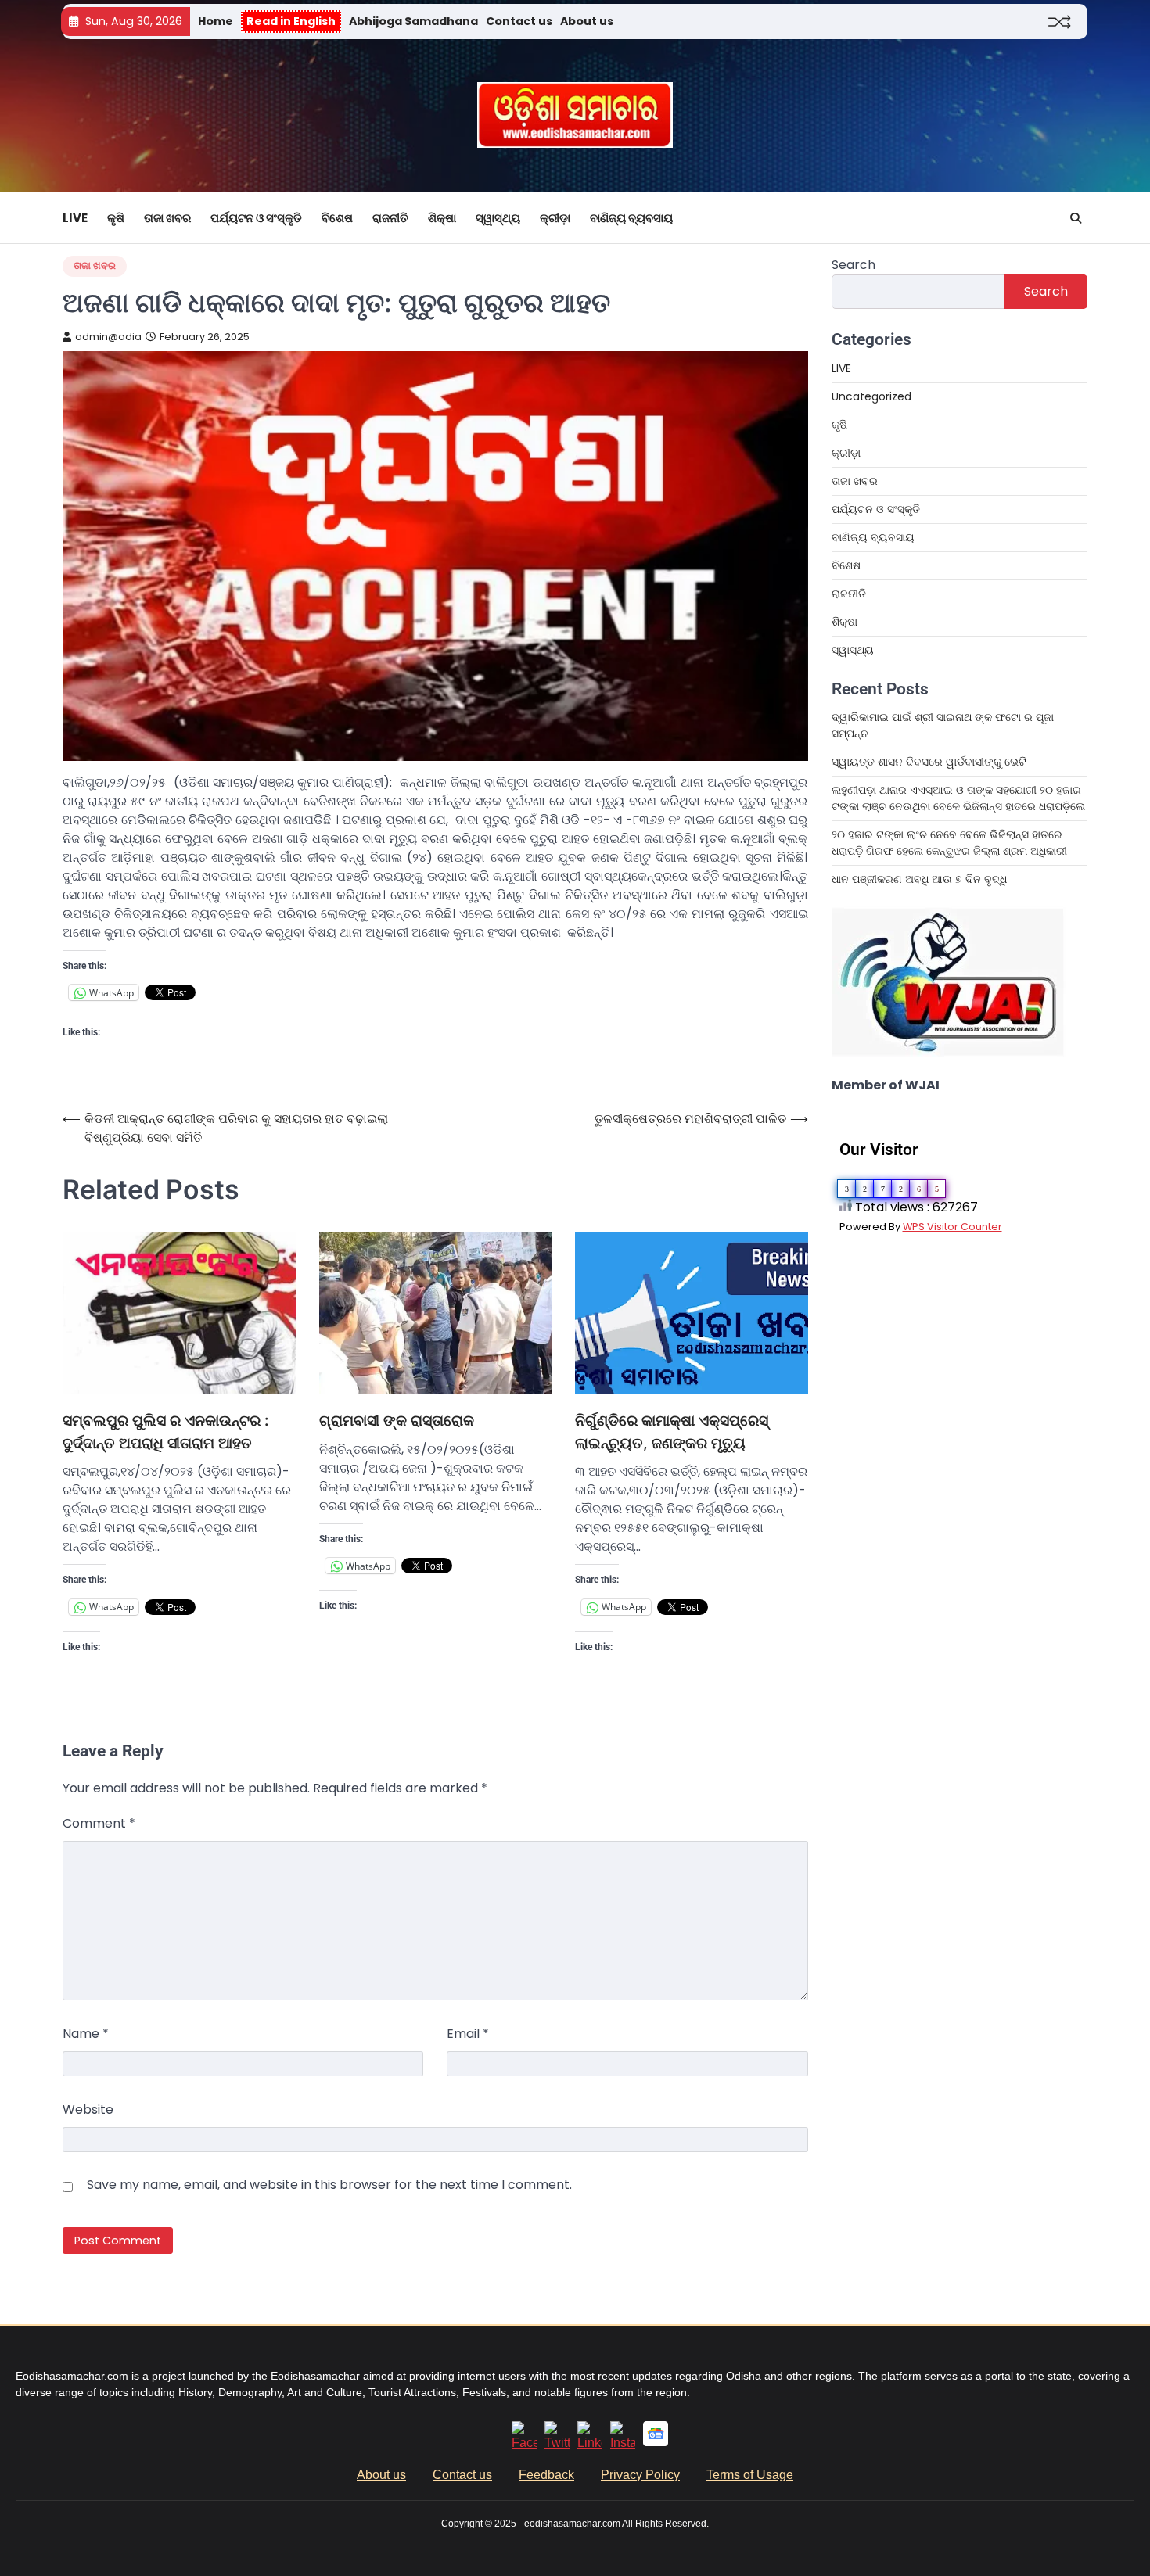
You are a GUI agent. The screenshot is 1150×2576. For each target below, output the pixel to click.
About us (587, 21)
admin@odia (108, 337)
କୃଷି (116, 218)
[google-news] (656, 2442)
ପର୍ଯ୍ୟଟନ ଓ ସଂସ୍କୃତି (256, 218)
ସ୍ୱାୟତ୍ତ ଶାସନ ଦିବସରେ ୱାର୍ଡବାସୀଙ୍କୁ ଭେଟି (929, 762)
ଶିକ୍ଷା (442, 218)
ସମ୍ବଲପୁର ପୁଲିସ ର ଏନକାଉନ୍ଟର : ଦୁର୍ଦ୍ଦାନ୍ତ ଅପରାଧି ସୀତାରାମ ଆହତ (166, 1432)
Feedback (546, 2475)
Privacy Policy (640, 2475)
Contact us (519, 21)
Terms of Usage (750, 2475)
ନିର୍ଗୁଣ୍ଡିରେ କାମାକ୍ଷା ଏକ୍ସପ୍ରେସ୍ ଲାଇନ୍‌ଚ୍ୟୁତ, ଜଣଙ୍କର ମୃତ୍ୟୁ (672, 1432)
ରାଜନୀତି (390, 218)
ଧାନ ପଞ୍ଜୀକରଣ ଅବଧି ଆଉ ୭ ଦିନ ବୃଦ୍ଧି (919, 879)
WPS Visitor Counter (952, 1227)
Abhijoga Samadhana (413, 21)
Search (854, 265)
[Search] (1076, 218)
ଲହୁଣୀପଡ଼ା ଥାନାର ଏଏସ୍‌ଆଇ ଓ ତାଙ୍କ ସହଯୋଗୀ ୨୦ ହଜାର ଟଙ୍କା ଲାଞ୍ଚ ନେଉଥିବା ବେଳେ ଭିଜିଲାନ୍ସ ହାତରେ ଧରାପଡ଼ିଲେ (958, 798)
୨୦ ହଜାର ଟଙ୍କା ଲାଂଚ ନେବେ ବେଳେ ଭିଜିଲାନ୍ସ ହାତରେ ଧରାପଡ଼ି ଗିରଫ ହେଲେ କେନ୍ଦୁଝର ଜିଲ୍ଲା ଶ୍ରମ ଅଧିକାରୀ (949, 843)
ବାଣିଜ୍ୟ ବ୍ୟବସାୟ (631, 218)
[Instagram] (623, 2443)
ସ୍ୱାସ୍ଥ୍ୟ (498, 218)
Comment (99, 1823)
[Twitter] (557, 2443)
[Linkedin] (590, 2443)
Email (468, 2034)
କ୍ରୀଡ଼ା (555, 218)
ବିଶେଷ (337, 218)
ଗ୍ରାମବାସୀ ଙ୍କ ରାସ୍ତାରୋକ (397, 1421)
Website (88, 2110)
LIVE (75, 218)
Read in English (291, 21)
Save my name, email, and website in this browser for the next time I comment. (329, 2185)
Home (216, 21)
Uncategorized (871, 396)
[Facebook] (524, 2443)
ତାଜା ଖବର (167, 218)
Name (86, 2034)
